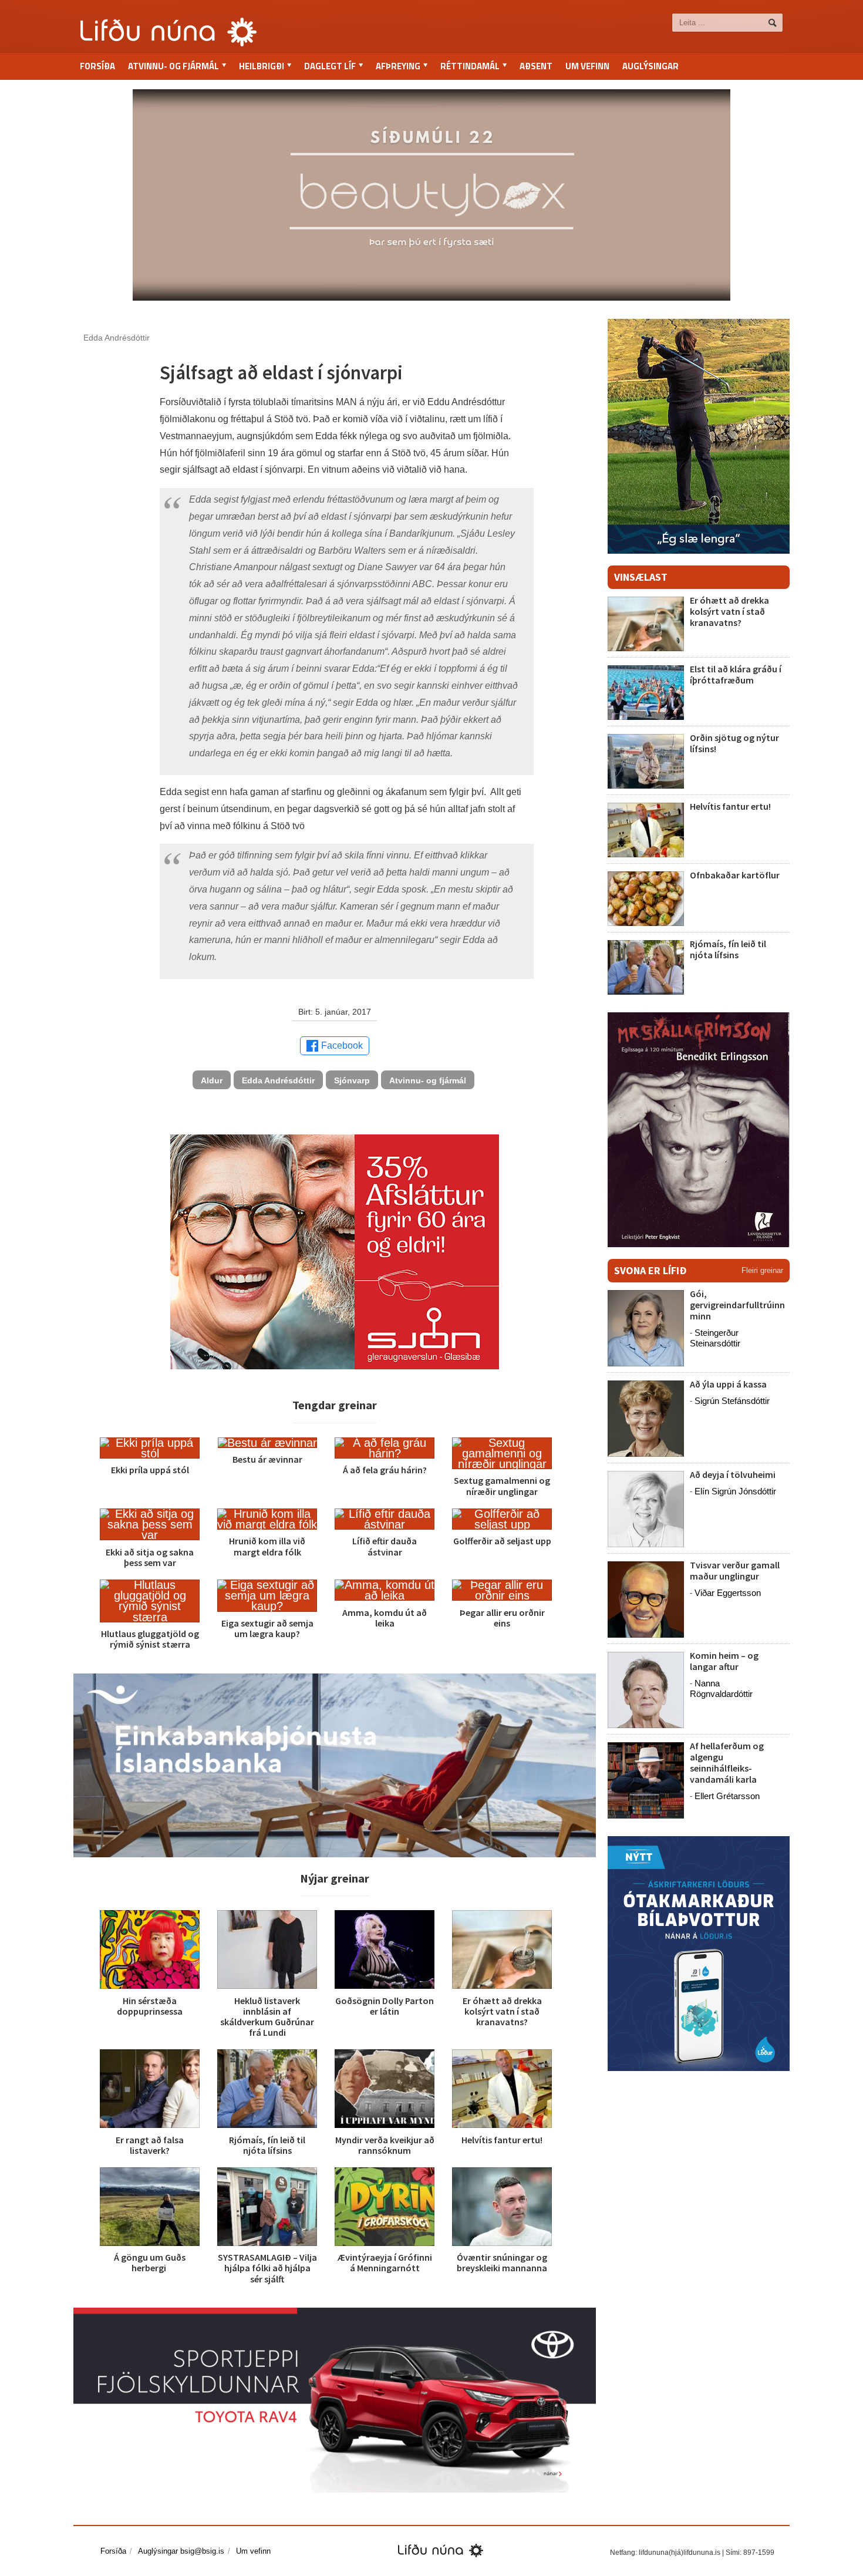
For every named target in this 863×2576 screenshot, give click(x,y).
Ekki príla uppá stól (150, 1470)
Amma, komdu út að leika (385, 1618)
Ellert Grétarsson (727, 1796)
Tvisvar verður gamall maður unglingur (735, 1570)
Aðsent (536, 66)
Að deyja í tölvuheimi (734, 1474)
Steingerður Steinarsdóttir (715, 1338)
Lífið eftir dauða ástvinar (385, 1546)
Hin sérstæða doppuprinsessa (150, 2006)
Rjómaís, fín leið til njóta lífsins (267, 2145)
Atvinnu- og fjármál (428, 1080)
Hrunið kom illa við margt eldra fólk (267, 1546)
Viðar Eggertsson (728, 1593)
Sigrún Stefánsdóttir (732, 1401)
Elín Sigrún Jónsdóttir (735, 1491)
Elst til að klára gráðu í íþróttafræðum (736, 674)
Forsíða (97, 66)
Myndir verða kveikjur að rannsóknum (385, 2145)
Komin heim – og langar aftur (724, 1661)
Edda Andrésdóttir (278, 1080)
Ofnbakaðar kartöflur (735, 875)
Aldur (212, 1080)
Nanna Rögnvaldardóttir (721, 1688)
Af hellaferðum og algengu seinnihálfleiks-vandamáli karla (727, 1763)
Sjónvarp (352, 1080)
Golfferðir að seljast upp (502, 1541)
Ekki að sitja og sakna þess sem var (150, 1557)
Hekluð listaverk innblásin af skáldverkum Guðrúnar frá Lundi (267, 2017)
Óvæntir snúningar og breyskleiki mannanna (502, 2262)
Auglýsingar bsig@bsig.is (181, 2551)
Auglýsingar (650, 66)
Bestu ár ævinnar (267, 1459)
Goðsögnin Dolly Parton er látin (385, 2006)
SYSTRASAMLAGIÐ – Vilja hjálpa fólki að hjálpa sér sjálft (267, 2268)
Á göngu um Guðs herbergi (150, 2262)
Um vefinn (587, 66)
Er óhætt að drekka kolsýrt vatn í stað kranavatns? (502, 2011)
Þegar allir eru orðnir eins (502, 1618)
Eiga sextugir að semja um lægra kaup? (267, 1628)
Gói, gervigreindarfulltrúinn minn (737, 1305)
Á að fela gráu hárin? (385, 1470)
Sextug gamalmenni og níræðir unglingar (502, 1486)
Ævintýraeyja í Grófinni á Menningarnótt (385, 2262)
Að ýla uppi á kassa (728, 1384)
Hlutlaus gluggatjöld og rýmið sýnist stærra (150, 1639)
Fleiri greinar (762, 1270)
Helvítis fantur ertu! (502, 2140)
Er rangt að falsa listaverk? (150, 2145)
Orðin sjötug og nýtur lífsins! (734, 743)
